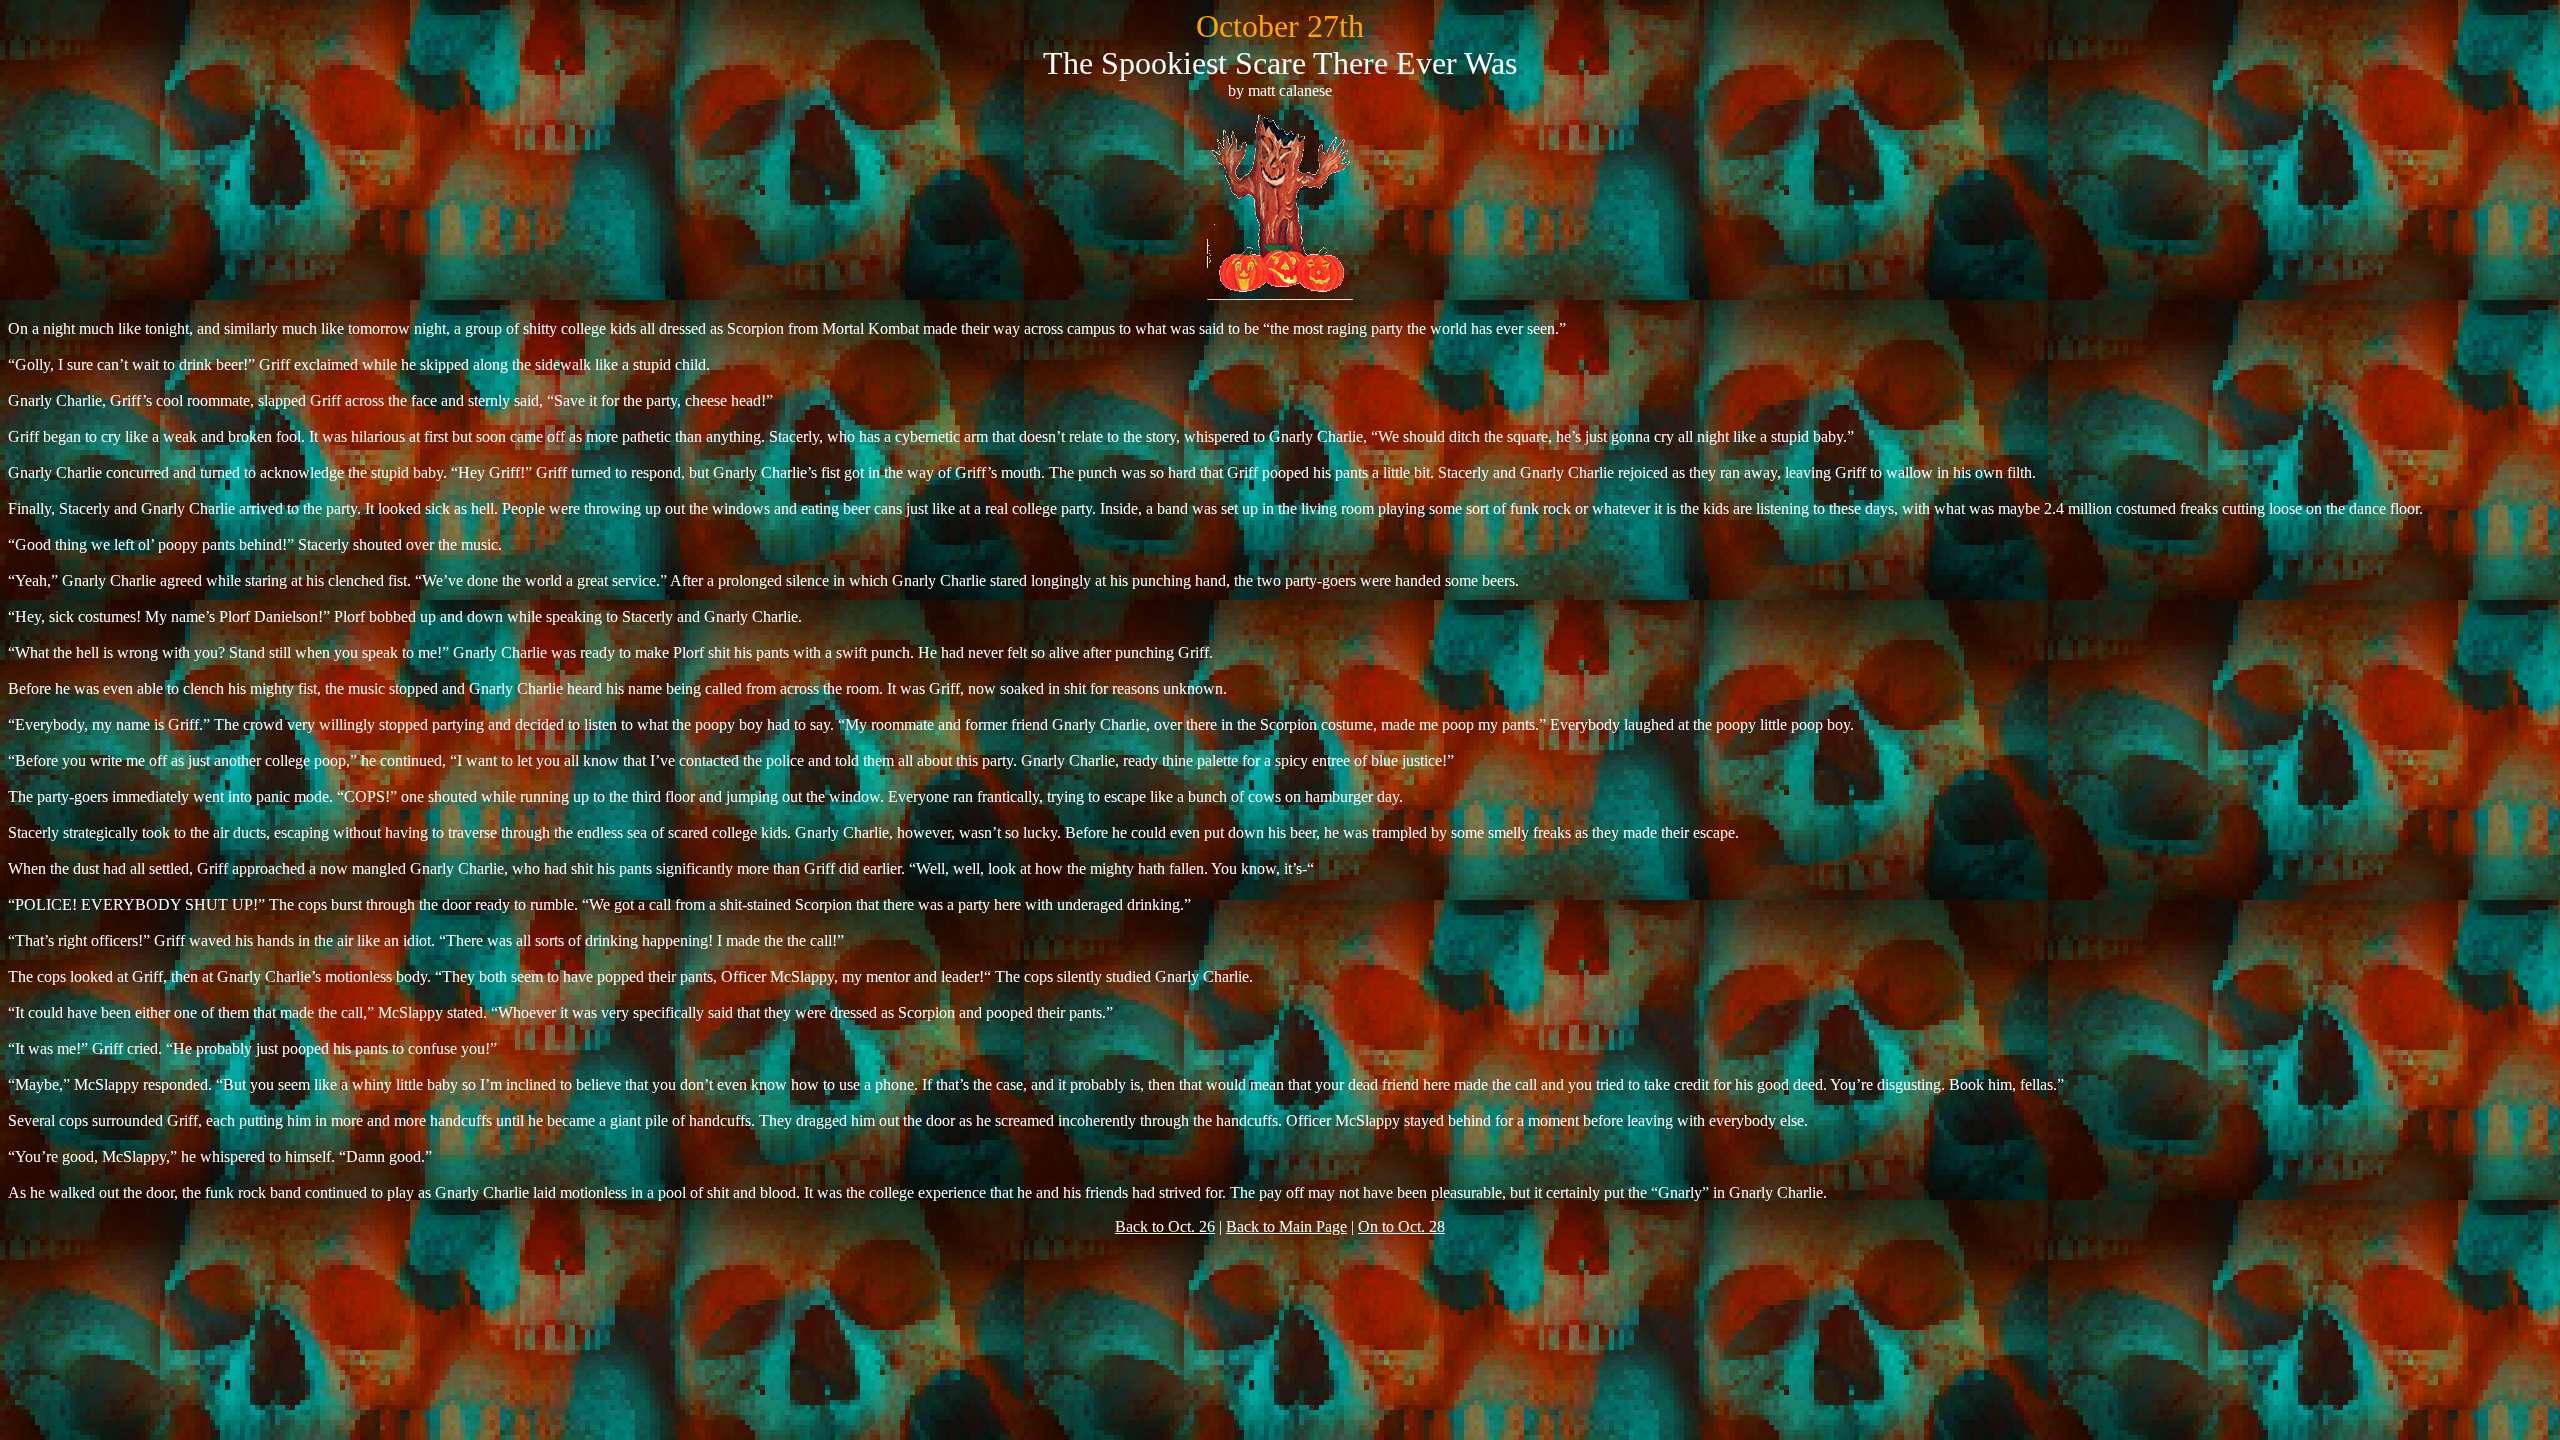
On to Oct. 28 (1401, 1226)
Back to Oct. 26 (1165, 1226)
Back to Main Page (1286, 1226)
